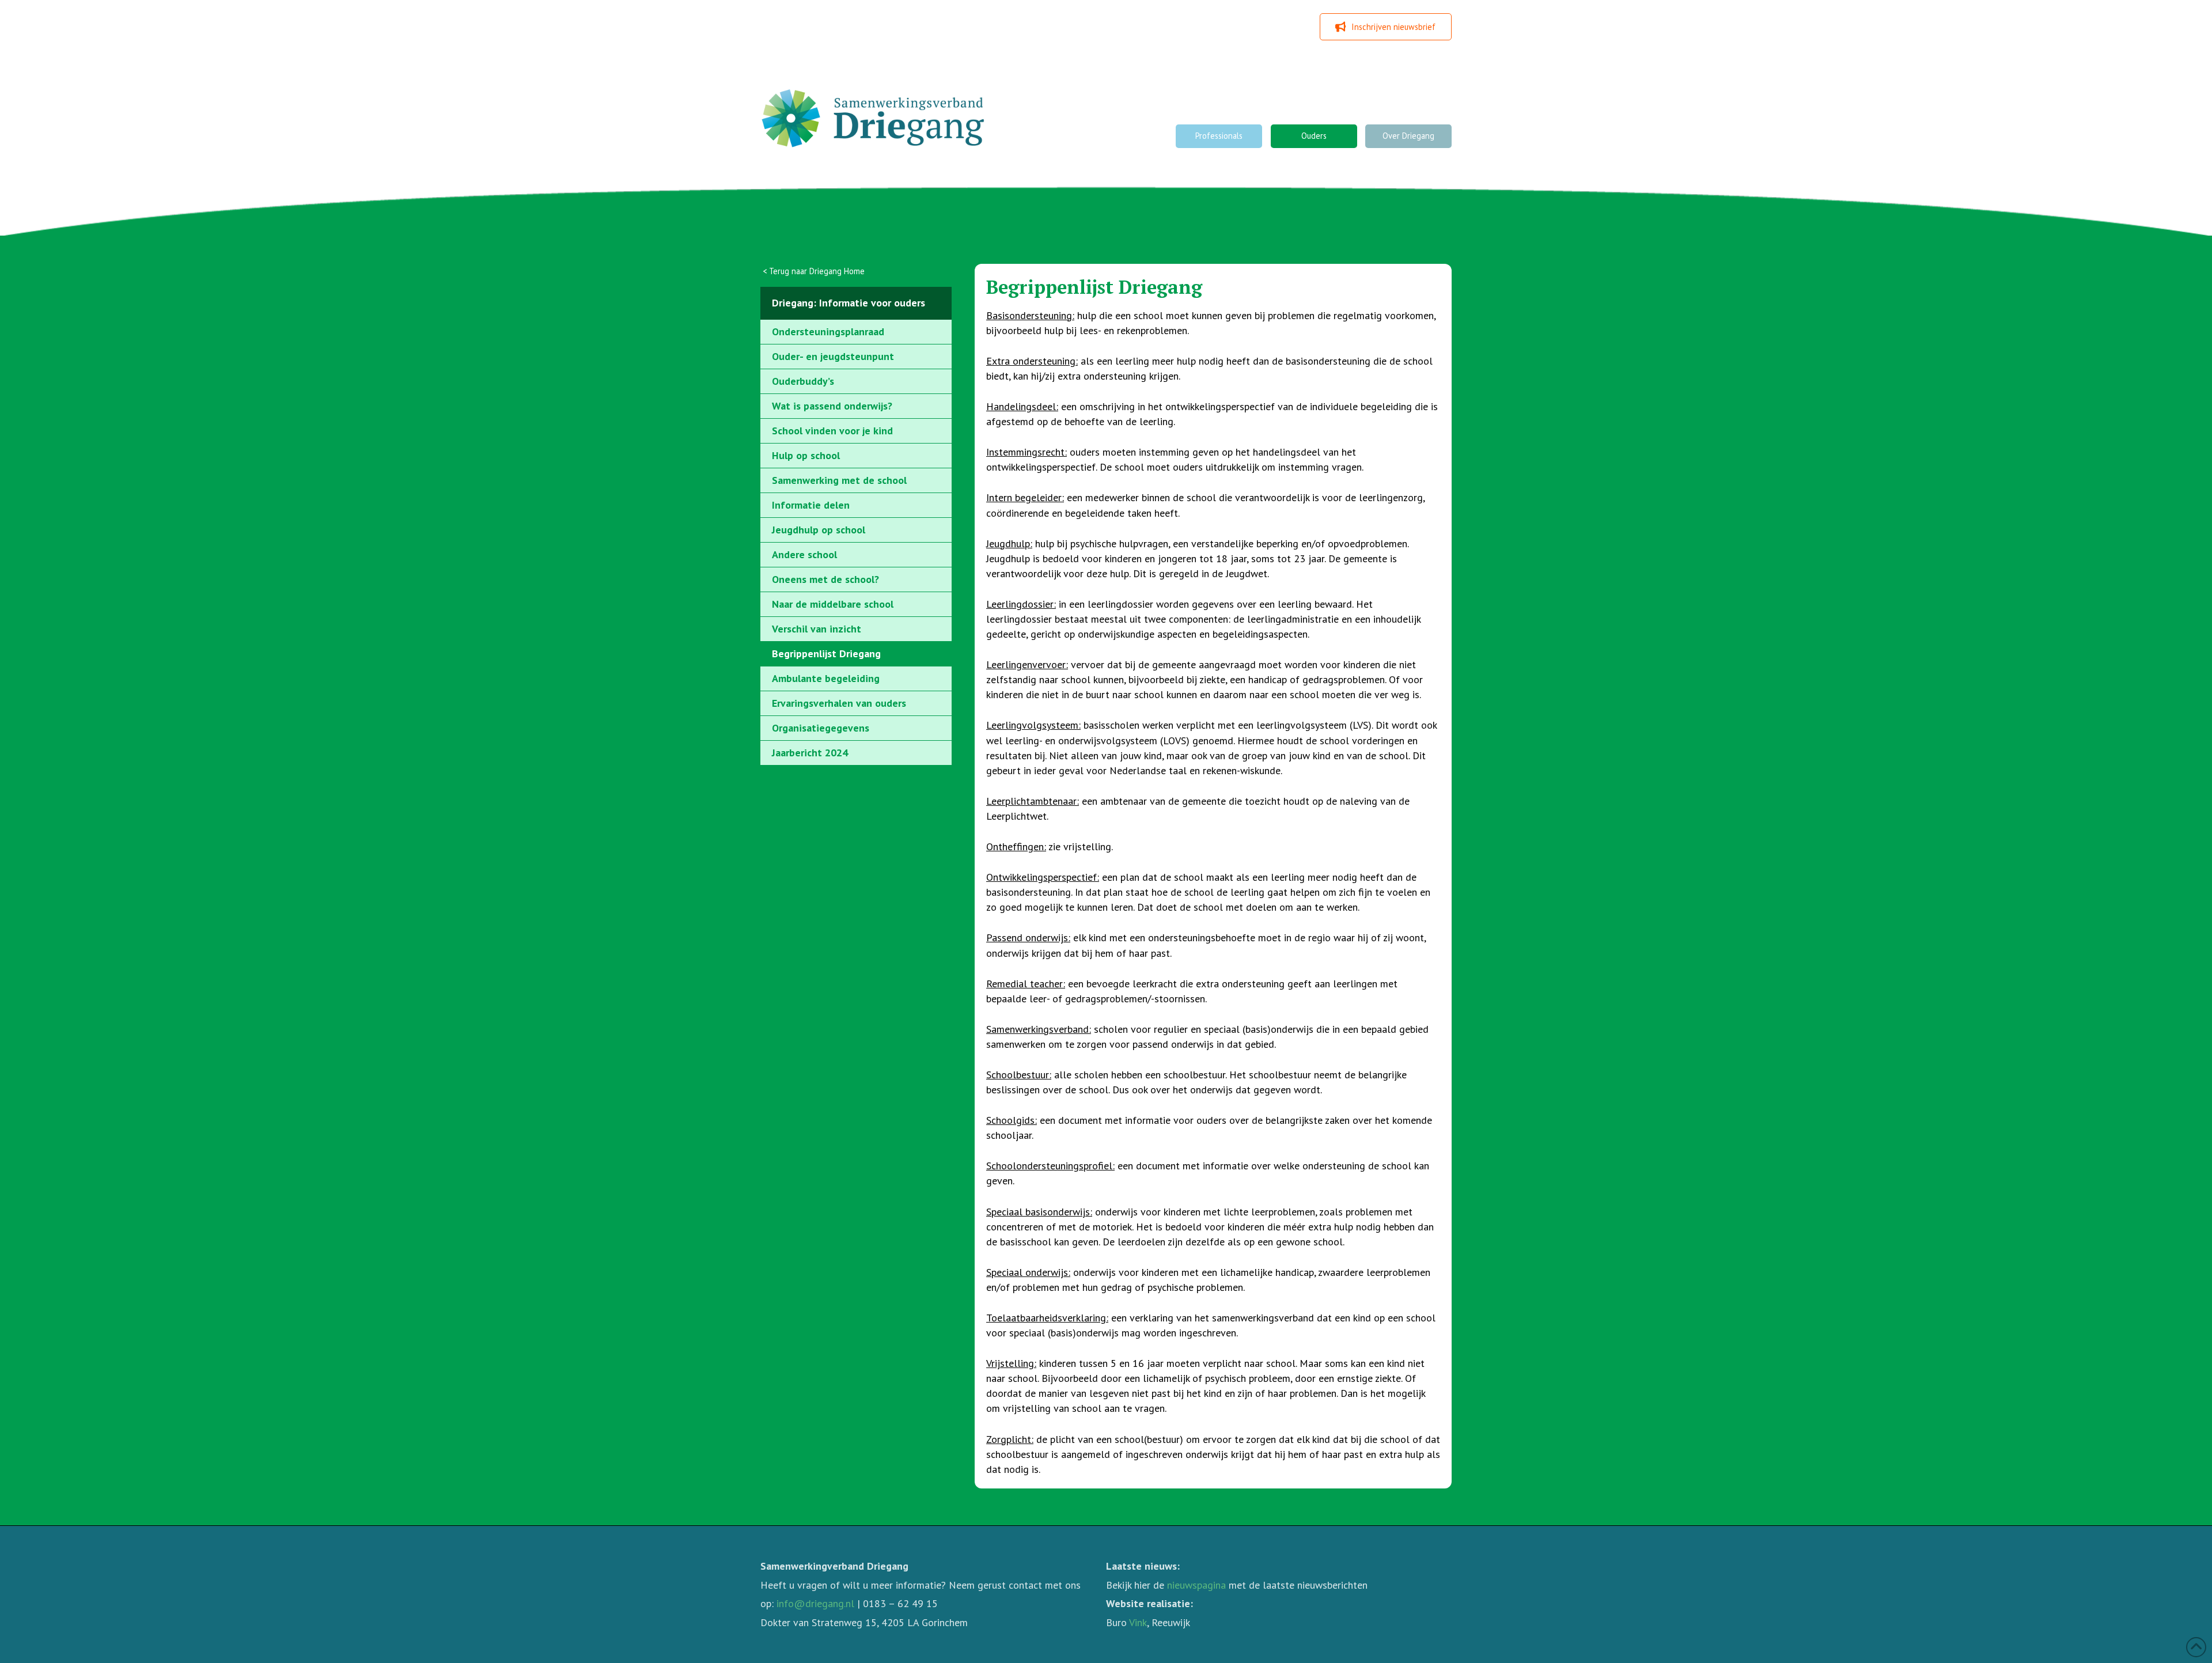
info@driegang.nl (815, 1603)
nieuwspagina (1196, 1585)
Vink (1138, 1622)
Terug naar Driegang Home (817, 271)
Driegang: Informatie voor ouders (849, 303)
